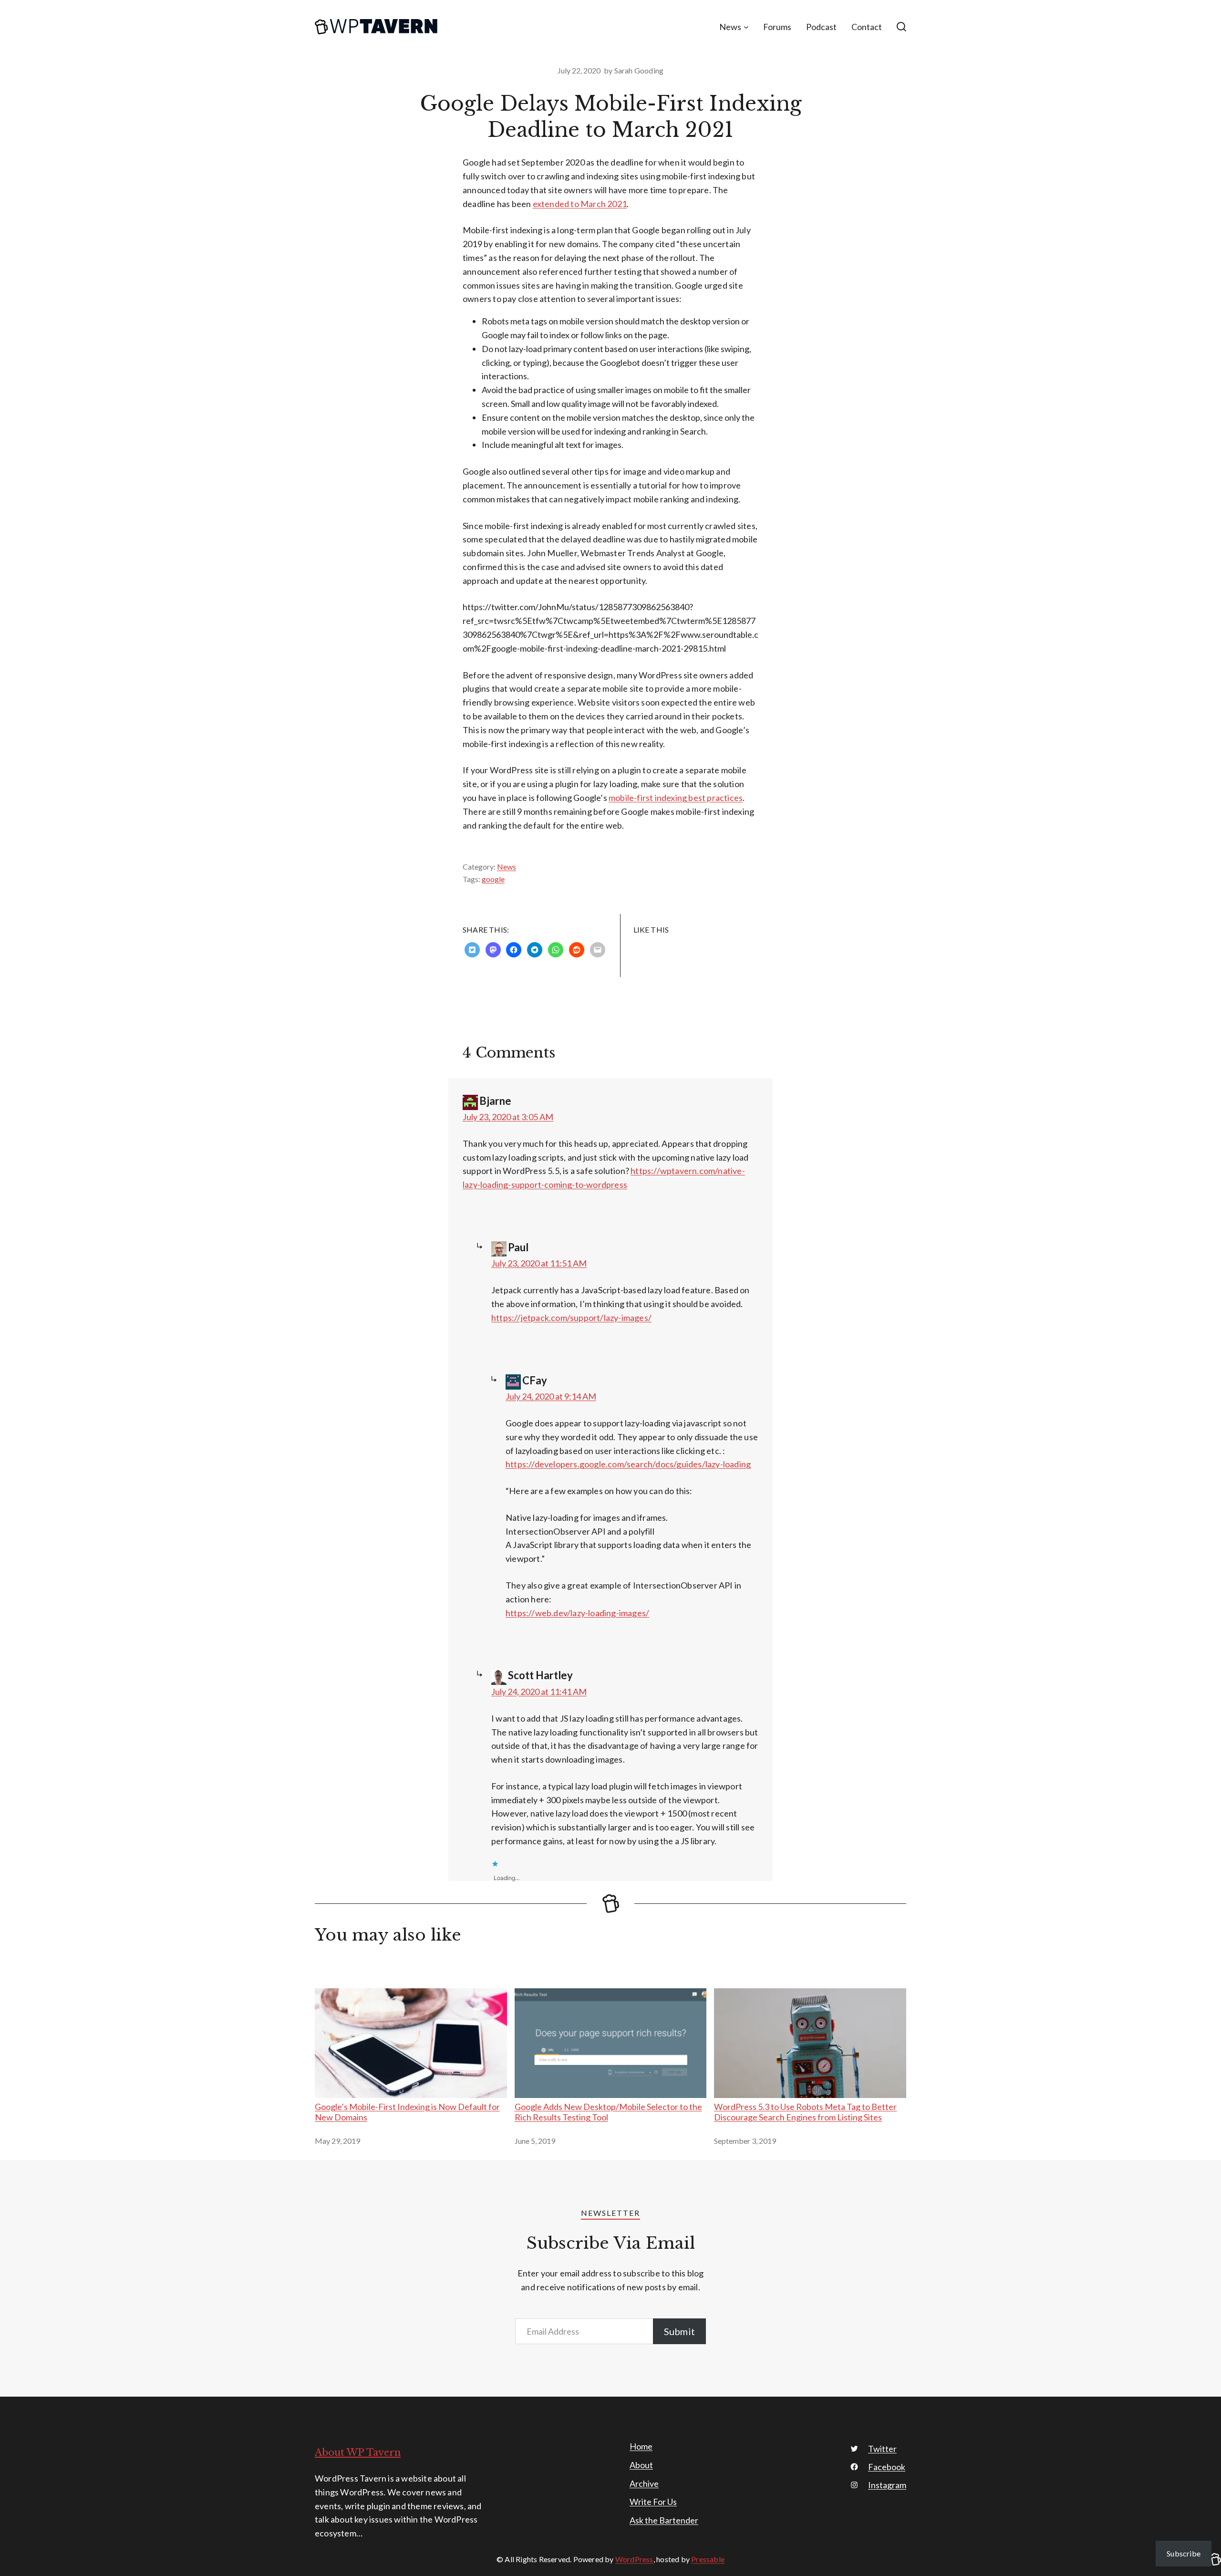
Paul (518, 1247)
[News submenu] (746, 27)
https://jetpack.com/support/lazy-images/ (571, 1318)
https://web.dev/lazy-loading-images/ (577, 1613)
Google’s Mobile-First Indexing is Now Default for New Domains (407, 2112)
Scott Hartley (540, 1675)
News (507, 867)
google (493, 879)
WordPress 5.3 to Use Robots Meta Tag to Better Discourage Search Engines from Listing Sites (805, 2112)
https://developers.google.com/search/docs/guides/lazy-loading (628, 1464)
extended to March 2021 (580, 204)
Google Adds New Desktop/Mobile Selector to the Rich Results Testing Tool (608, 2112)
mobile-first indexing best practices (676, 798)
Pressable (708, 2559)
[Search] (901, 27)
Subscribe (1184, 2553)
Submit (679, 2331)
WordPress (634, 2559)
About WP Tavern (358, 2452)
